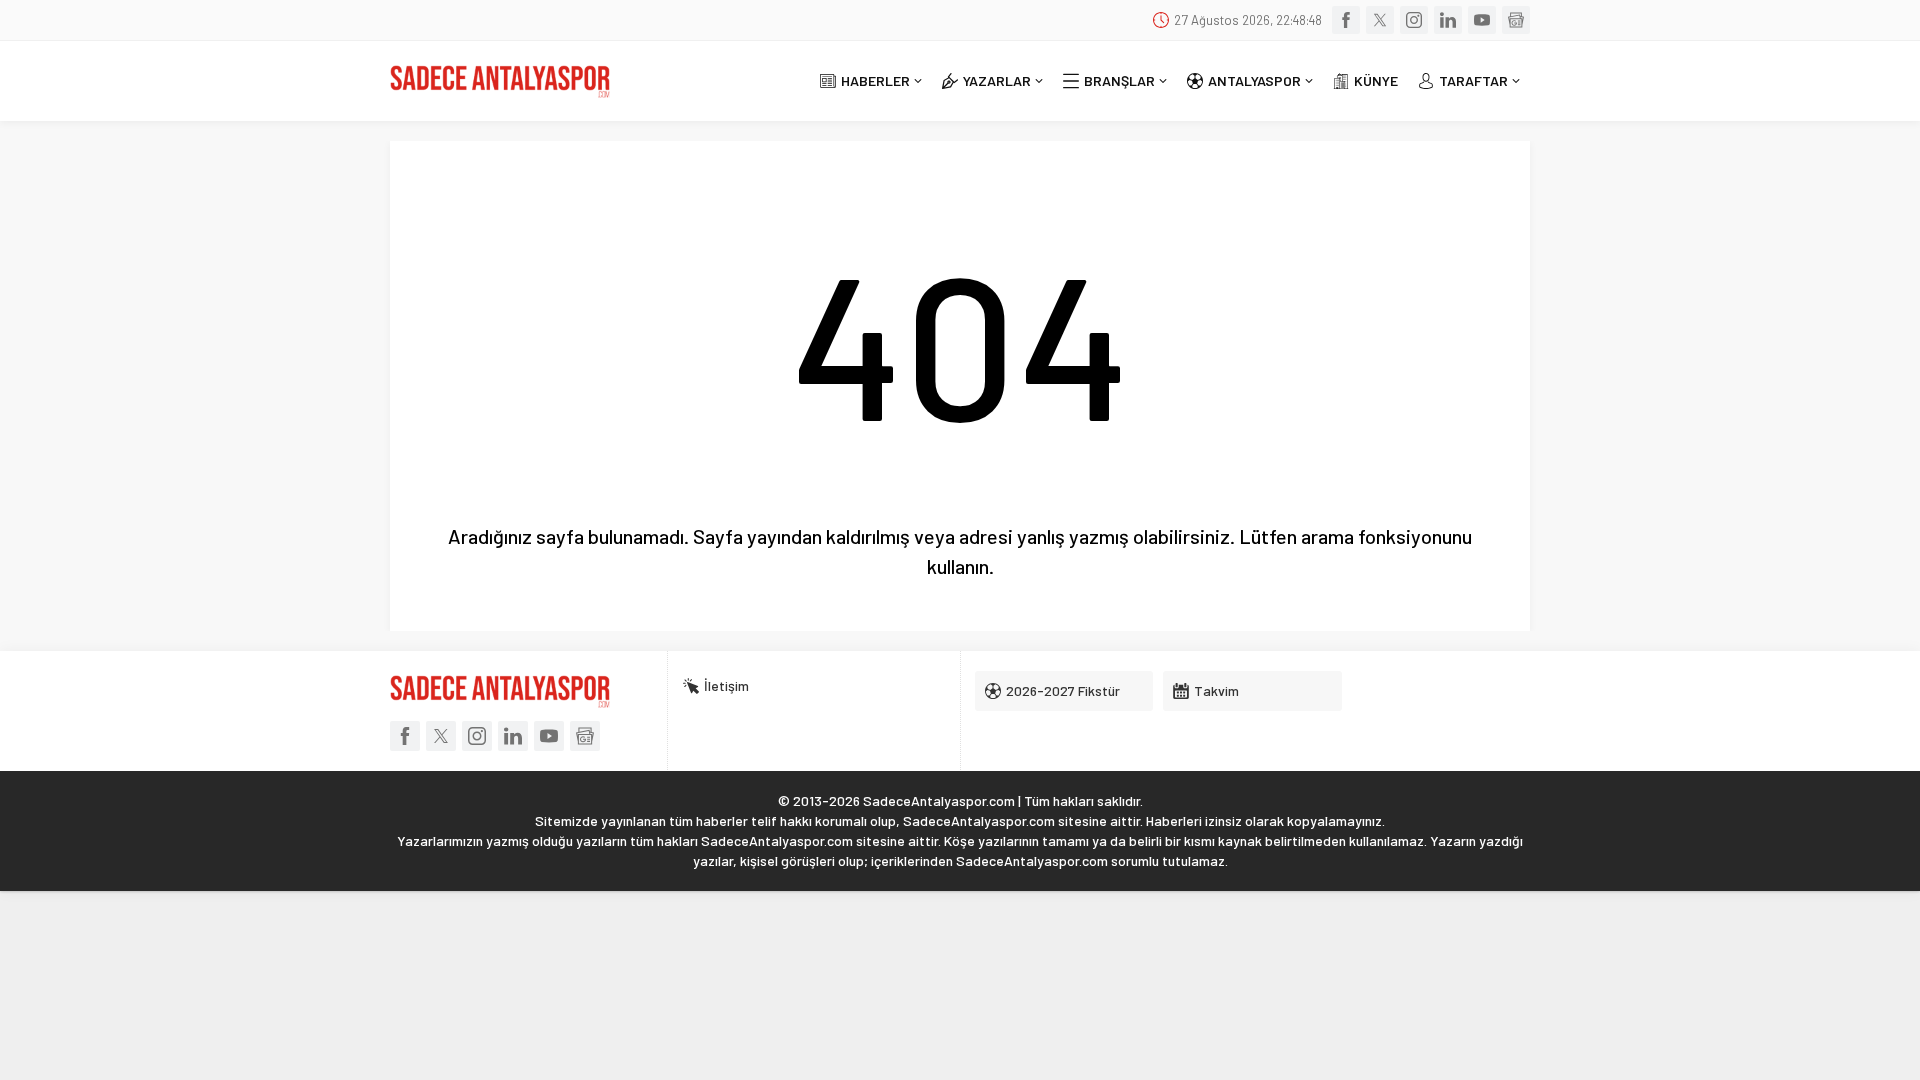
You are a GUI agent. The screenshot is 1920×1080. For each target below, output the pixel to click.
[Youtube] (1482, 20)
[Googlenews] (1516, 20)
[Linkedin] (1448, 20)
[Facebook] (1346, 20)
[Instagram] (1414, 20)
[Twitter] (1380, 20)
